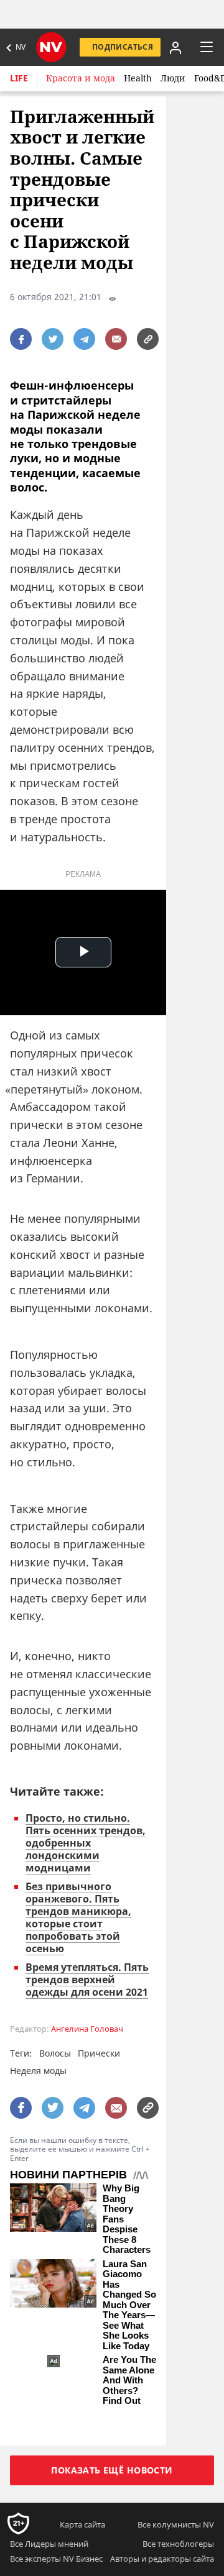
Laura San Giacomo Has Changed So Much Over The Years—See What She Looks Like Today (129, 2305)
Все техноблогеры (178, 2544)
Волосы (55, 2053)
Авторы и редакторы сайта (162, 2559)
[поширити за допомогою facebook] (21, 339)
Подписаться (123, 47)
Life (19, 78)
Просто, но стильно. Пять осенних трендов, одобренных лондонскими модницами (86, 1843)
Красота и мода (81, 78)
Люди (173, 78)
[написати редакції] (116, 339)
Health (138, 78)
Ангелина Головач (87, 2029)
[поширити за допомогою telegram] (84, 339)
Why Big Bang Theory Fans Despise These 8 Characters (127, 2219)
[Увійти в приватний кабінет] (174, 47)
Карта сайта (82, 2524)
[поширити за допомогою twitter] (53, 339)
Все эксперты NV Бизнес (56, 2559)
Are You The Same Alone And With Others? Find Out (129, 2380)
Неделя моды (38, 2071)
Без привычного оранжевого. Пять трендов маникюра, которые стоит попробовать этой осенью (78, 1917)
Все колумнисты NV (176, 2524)
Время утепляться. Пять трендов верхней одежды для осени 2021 (87, 1980)
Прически (99, 2053)
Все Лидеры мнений (49, 2544)
